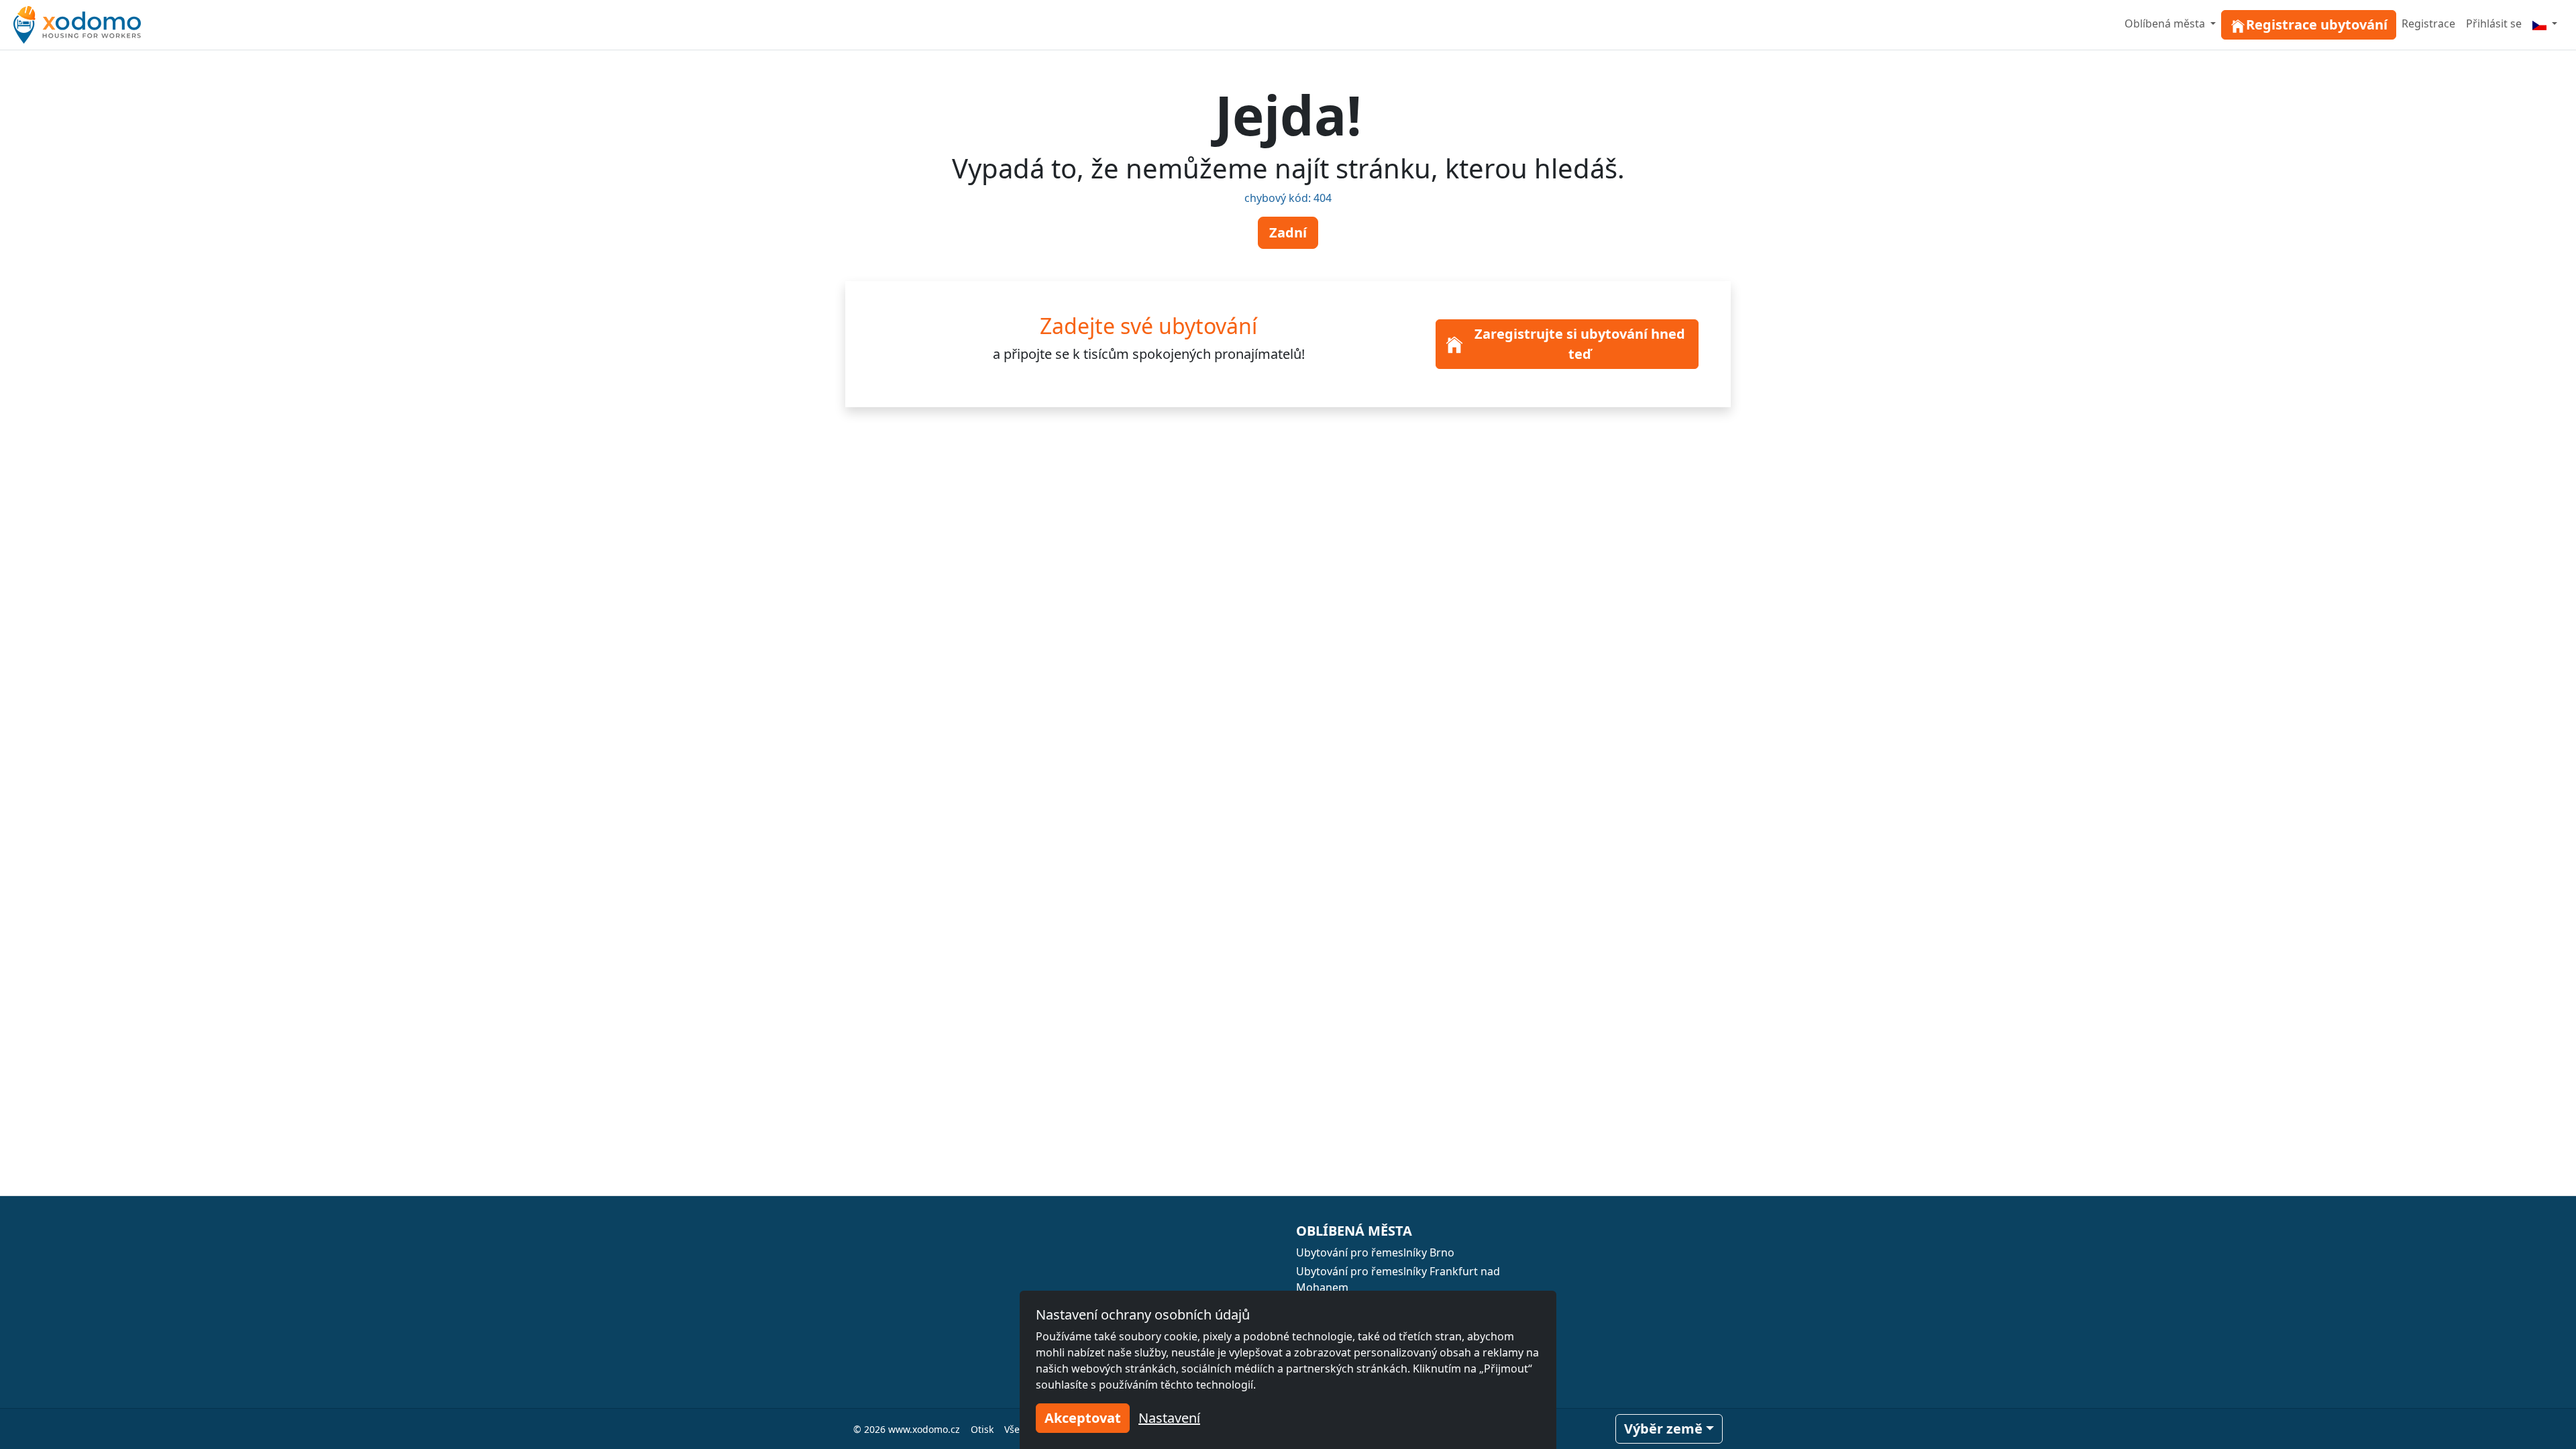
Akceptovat (1083, 1418)
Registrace (2428, 23)
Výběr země (1663, 1429)
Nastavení (1169, 1418)
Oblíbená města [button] (2166, 23)
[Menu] (2545, 23)
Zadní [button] (1288, 232)
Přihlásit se (2494, 23)
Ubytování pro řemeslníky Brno (1375, 1252)
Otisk (982, 1429)
